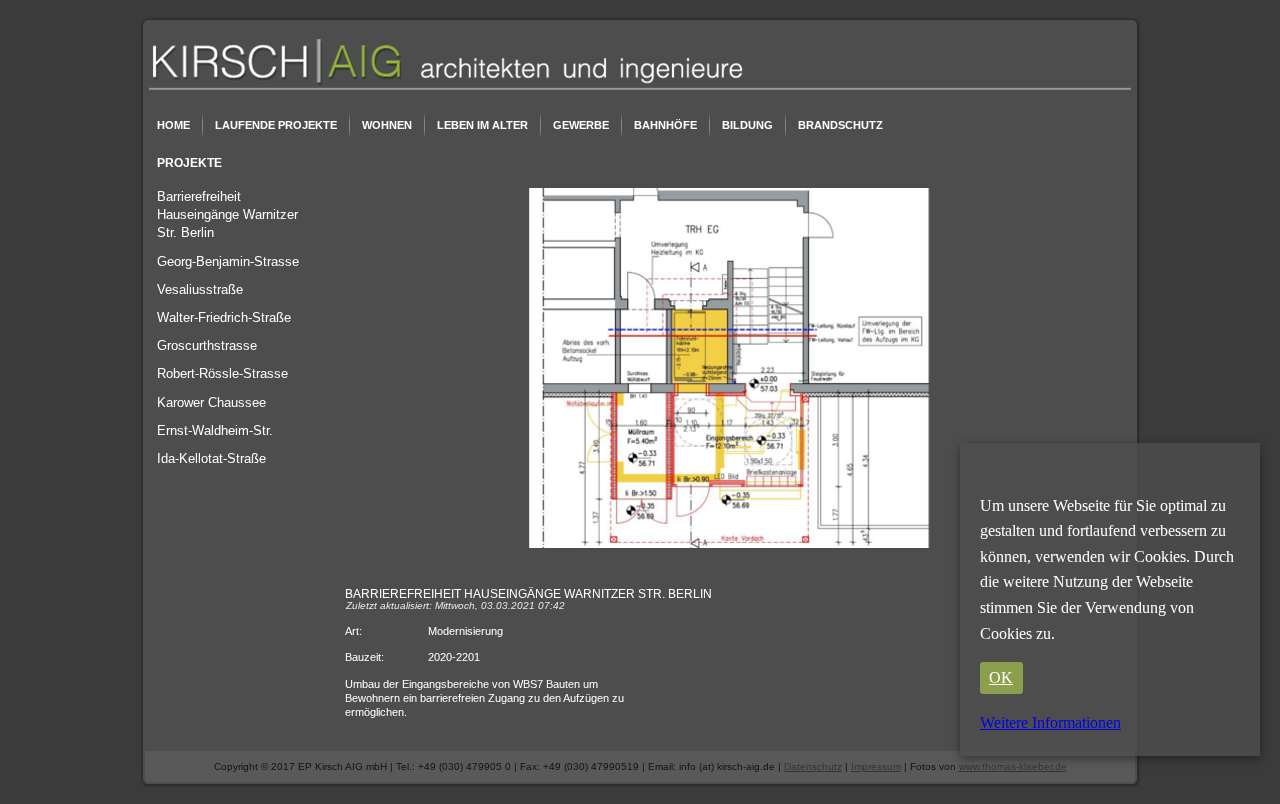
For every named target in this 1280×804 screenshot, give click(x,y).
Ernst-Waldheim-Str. (215, 430)
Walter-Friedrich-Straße (224, 317)
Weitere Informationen (1050, 722)
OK (1001, 677)
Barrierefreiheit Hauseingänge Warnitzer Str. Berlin (227, 214)
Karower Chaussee (211, 402)
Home (173, 125)
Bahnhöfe (665, 125)
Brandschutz (840, 125)
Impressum (876, 766)
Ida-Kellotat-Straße (211, 458)
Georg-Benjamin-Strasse (228, 261)
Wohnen (387, 125)
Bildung (747, 125)
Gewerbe (581, 125)
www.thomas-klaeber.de (1013, 766)
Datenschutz (813, 766)
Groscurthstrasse (207, 345)
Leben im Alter (482, 125)
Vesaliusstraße (200, 289)
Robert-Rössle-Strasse (222, 373)
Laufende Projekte (276, 125)
